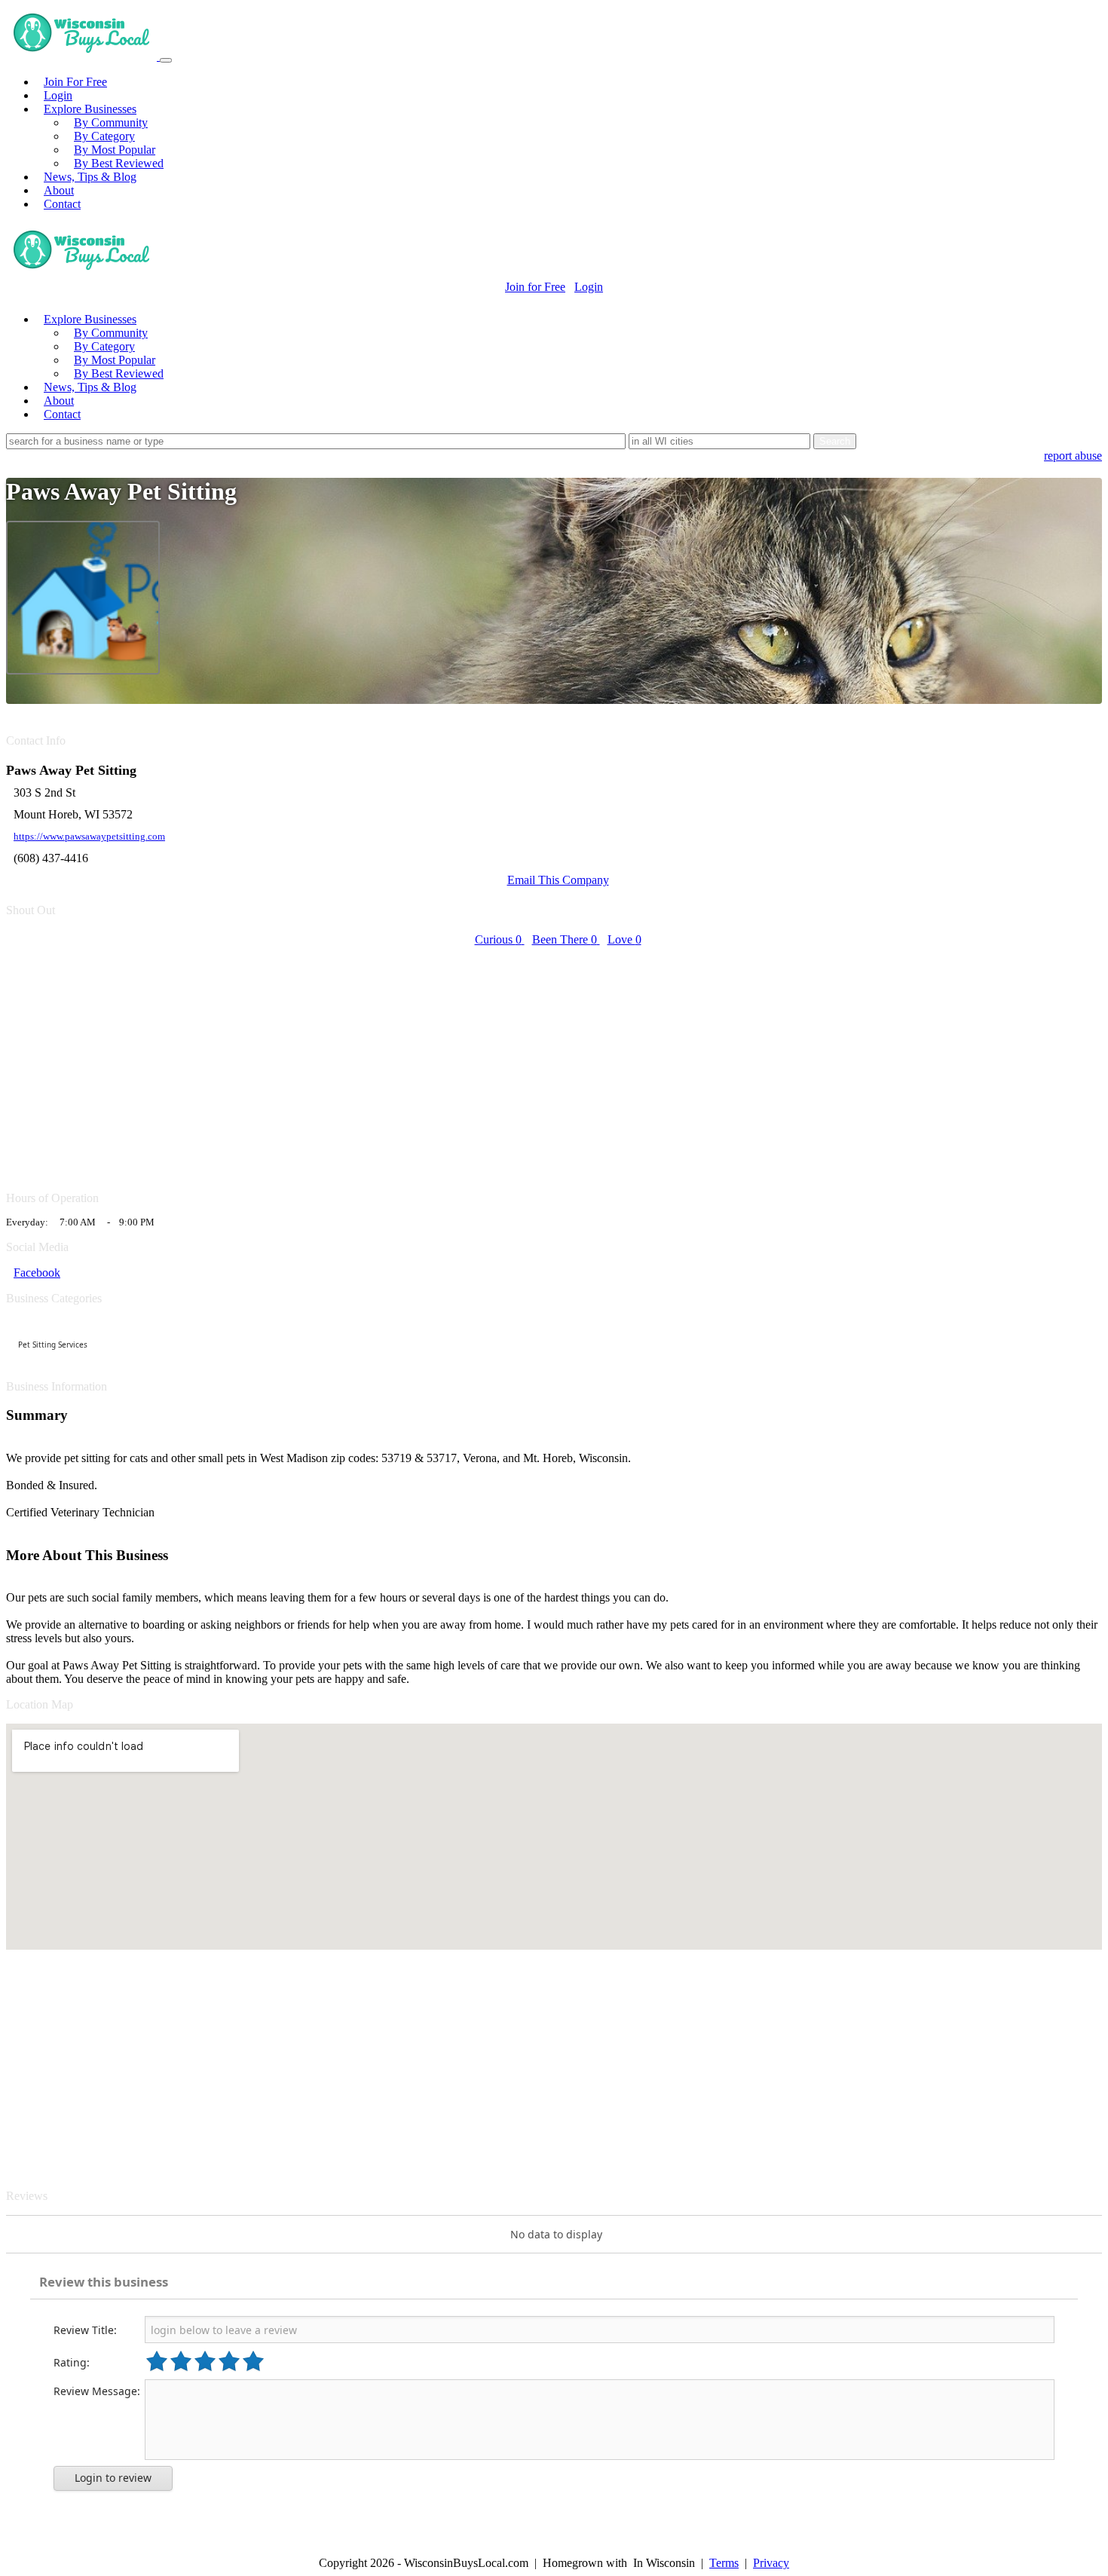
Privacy (771, 2563)
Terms (724, 2563)
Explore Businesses (90, 109)
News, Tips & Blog (90, 177)
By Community (111, 122)
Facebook (37, 1273)
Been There (565, 939)
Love (624, 939)
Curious (498, 939)
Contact (62, 204)
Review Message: (97, 2391)
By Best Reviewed (119, 163)
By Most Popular (115, 150)
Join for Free (535, 287)
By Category (104, 136)
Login (58, 95)
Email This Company (558, 880)
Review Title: (85, 2330)
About (59, 190)
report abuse (1073, 456)
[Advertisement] (458, 1060)
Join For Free (75, 82)
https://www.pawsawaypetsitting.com (89, 837)
